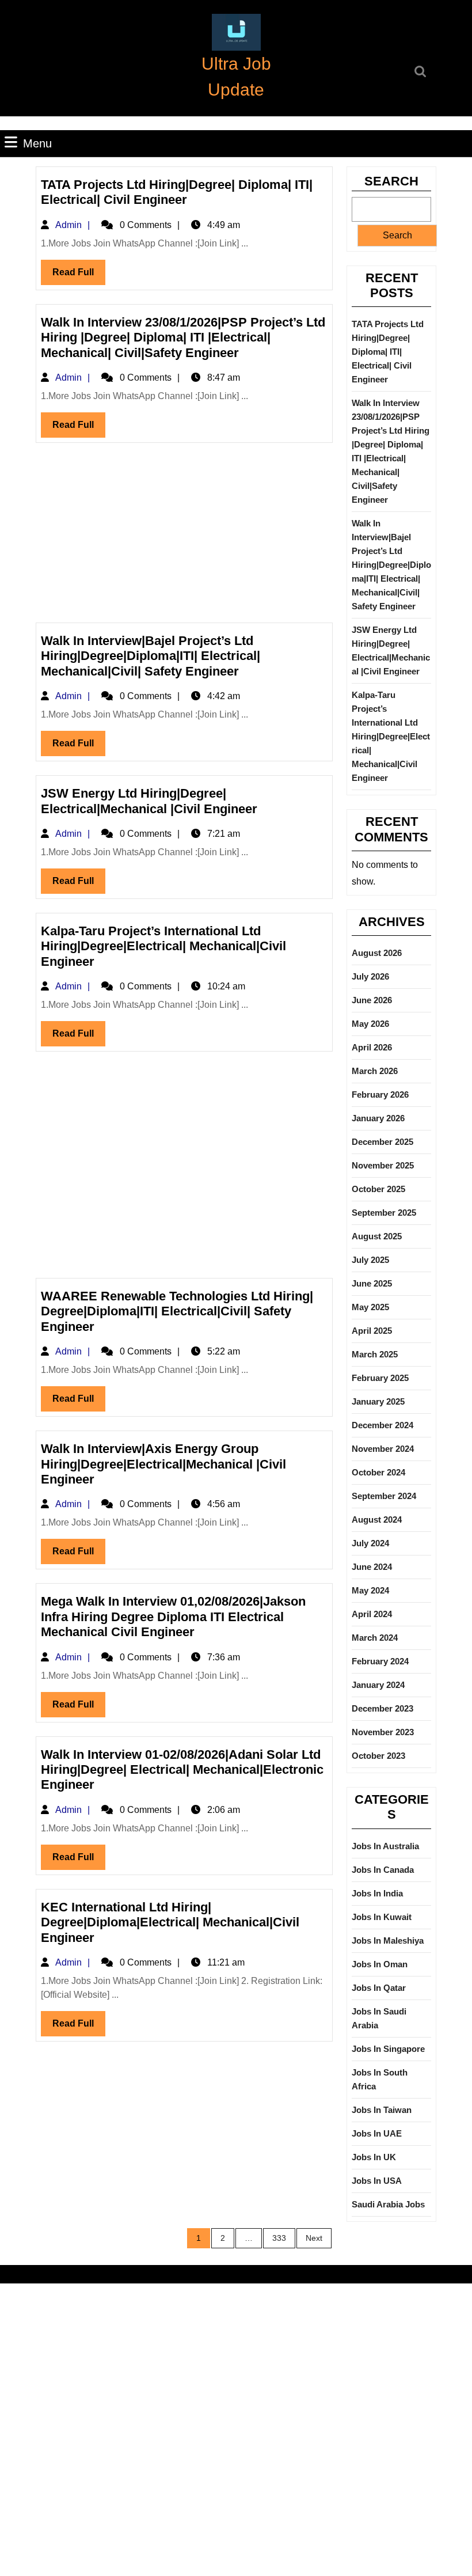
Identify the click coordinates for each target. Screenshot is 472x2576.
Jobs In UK (374, 2157)
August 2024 (377, 1520)
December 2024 (382, 1425)
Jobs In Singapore (388, 2049)
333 (279, 2238)
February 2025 (380, 1378)
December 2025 (382, 1142)
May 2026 (370, 1024)
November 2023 (383, 1732)
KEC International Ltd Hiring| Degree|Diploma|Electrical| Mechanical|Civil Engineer (170, 1922)
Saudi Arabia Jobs (388, 2204)
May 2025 (370, 1307)
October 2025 (378, 1189)
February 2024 (380, 1661)
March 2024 (375, 1638)
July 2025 (370, 1260)
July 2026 (370, 976)
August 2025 (377, 1236)
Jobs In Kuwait (382, 1917)
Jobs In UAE (377, 2133)
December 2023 (382, 1708)
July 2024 (370, 1543)
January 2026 (378, 1118)
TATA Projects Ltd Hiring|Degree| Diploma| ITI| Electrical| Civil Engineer (177, 192)
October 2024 (378, 1472)
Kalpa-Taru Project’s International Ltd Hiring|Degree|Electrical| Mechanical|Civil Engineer (163, 946)
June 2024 (372, 1567)
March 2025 (375, 1354)
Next (314, 2238)
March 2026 (375, 1071)
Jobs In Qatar (379, 1988)
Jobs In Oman (380, 1964)
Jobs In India (377, 1893)
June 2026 (372, 1000)
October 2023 (378, 1756)
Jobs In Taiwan (382, 2110)
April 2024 (372, 1614)
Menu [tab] (37, 143)
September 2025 (384, 1213)
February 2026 (380, 1094)
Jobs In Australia (385, 1846)
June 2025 (372, 1283)
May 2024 (370, 1590)
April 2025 (372, 1331)
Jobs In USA (377, 2181)
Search (391, 181)
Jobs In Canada (383, 1870)
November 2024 (383, 1449)
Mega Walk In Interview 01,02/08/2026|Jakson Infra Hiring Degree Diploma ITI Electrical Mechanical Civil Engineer (173, 1617)
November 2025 (383, 1165)
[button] (236, 32)
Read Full (79, 276)
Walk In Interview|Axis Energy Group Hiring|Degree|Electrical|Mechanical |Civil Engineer (163, 1464)
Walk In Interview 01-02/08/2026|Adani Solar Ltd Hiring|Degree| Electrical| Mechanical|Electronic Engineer (182, 1770)
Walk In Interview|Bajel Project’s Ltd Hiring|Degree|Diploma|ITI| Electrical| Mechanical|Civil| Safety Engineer (151, 656)
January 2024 (378, 1685)
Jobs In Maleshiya (388, 1940)
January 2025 (378, 1401)
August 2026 (377, 953)
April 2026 (372, 1047)
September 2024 (384, 1496)
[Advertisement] (184, 537)
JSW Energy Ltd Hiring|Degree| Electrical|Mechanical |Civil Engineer (149, 801)
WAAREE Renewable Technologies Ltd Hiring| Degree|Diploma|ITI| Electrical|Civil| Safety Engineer (177, 1311)
